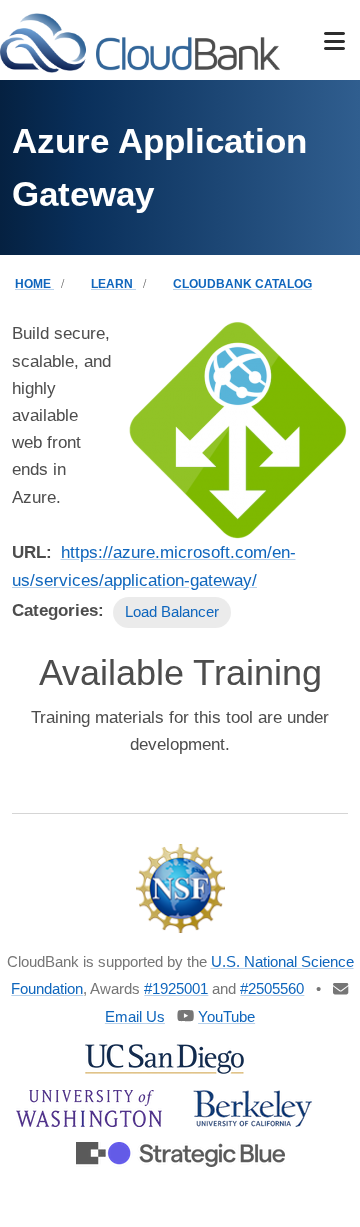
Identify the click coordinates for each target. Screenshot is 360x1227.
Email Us (135, 1016)
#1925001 (176, 988)
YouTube (226, 1016)
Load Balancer (172, 611)
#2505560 (272, 988)
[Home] (140, 41)
